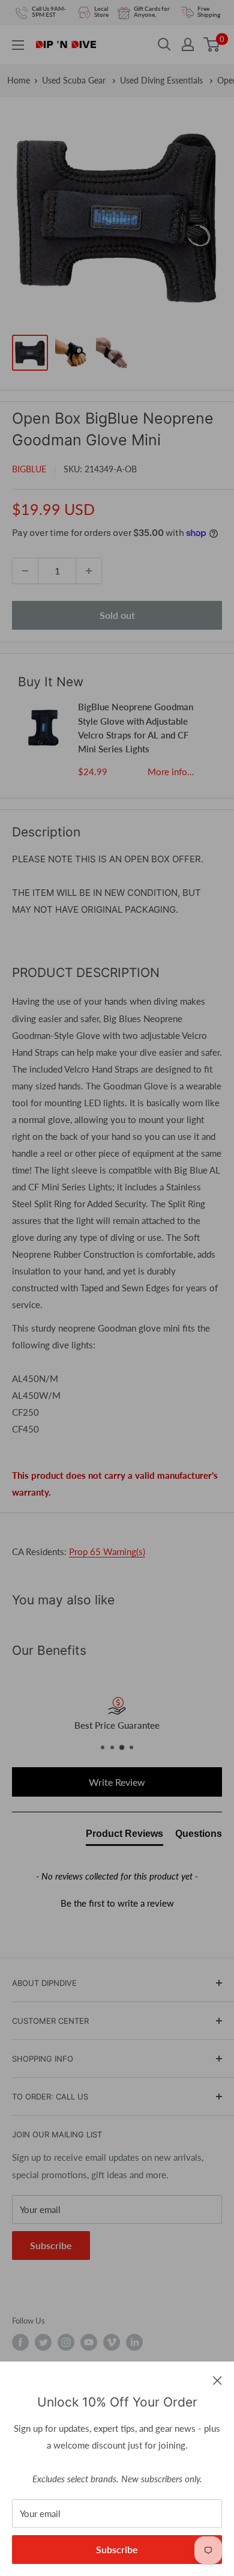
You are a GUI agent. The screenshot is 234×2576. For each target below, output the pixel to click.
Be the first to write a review (117, 1903)
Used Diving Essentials (163, 80)
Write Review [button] (117, 1782)
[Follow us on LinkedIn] (134, 2342)
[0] (212, 44)
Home (19, 80)
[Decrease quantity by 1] (25, 571)
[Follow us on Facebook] (20, 2342)
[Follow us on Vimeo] (112, 2342)
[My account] (188, 44)
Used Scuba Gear (75, 80)
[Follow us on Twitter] (43, 2342)
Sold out (117, 615)
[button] (117, 1902)
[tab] (124, 1836)
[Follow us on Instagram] (66, 2342)
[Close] (217, 2380)
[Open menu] (18, 45)
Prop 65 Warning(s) (107, 1551)
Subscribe (117, 2549)
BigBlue (29, 469)
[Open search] (164, 44)
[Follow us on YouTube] (89, 2342)
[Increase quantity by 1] (89, 571)
